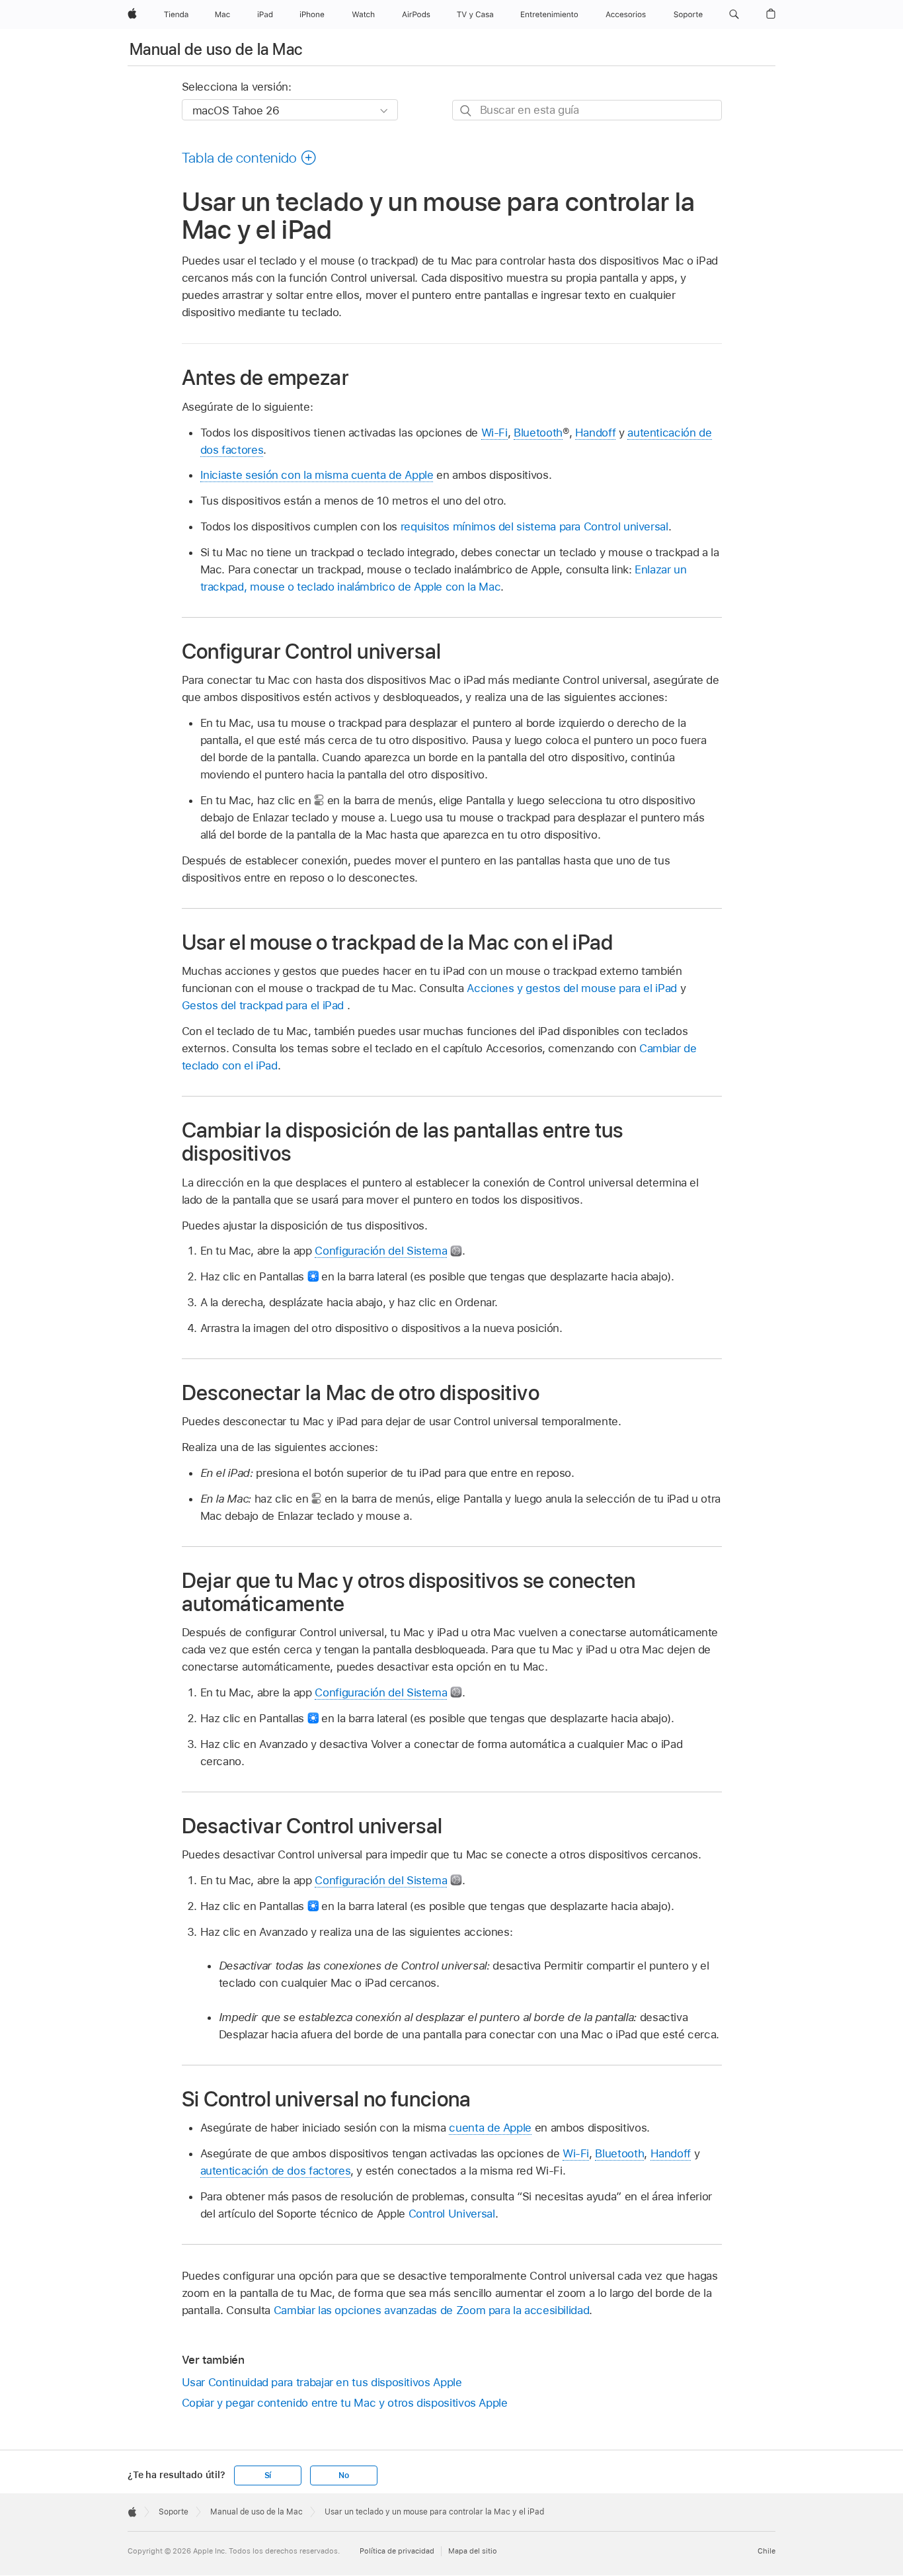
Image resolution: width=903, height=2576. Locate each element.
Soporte (174, 2512)
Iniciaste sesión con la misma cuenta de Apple (317, 475)
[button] (734, 15)
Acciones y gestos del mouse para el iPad (572, 988)
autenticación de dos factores (276, 2171)
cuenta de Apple (490, 2128)
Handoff (596, 433)
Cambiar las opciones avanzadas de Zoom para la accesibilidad (432, 2310)
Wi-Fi (494, 433)
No (344, 2475)
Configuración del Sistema (381, 1251)
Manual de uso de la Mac (216, 49)
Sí (268, 2475)
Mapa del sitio (473, 2551)
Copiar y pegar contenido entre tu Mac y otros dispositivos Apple (345, 2403)
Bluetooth (538, 433)
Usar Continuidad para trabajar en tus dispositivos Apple (322, 2382)
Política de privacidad (397, 2551)
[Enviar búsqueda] (466, 111)
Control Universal (452, 2214)
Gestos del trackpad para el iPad (264, 1005)
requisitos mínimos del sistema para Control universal (534, 526)
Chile (766, 2551)
